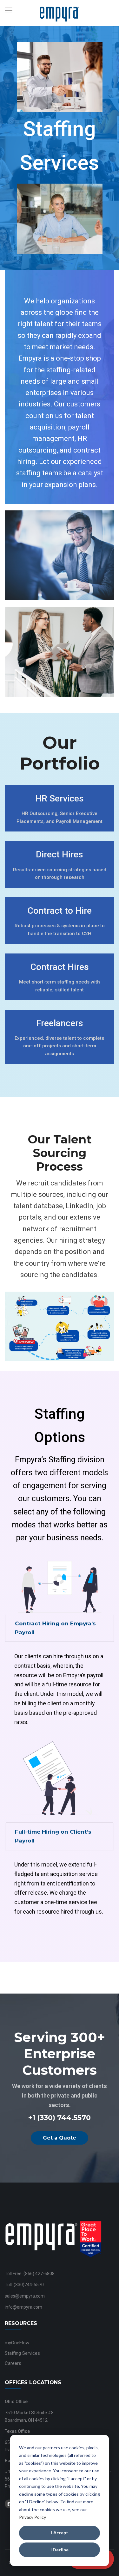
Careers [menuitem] (13, 2363)
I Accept (60, 2533)
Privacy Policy (33, 2517)
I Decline (60, 2550)
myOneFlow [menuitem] (17, 2343)
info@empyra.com (23, 2307)
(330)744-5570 (29, 2285)
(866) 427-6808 (39, 2274)
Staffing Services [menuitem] (22, 2353)
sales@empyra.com (25, 2296)
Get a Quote (60, 2138)
